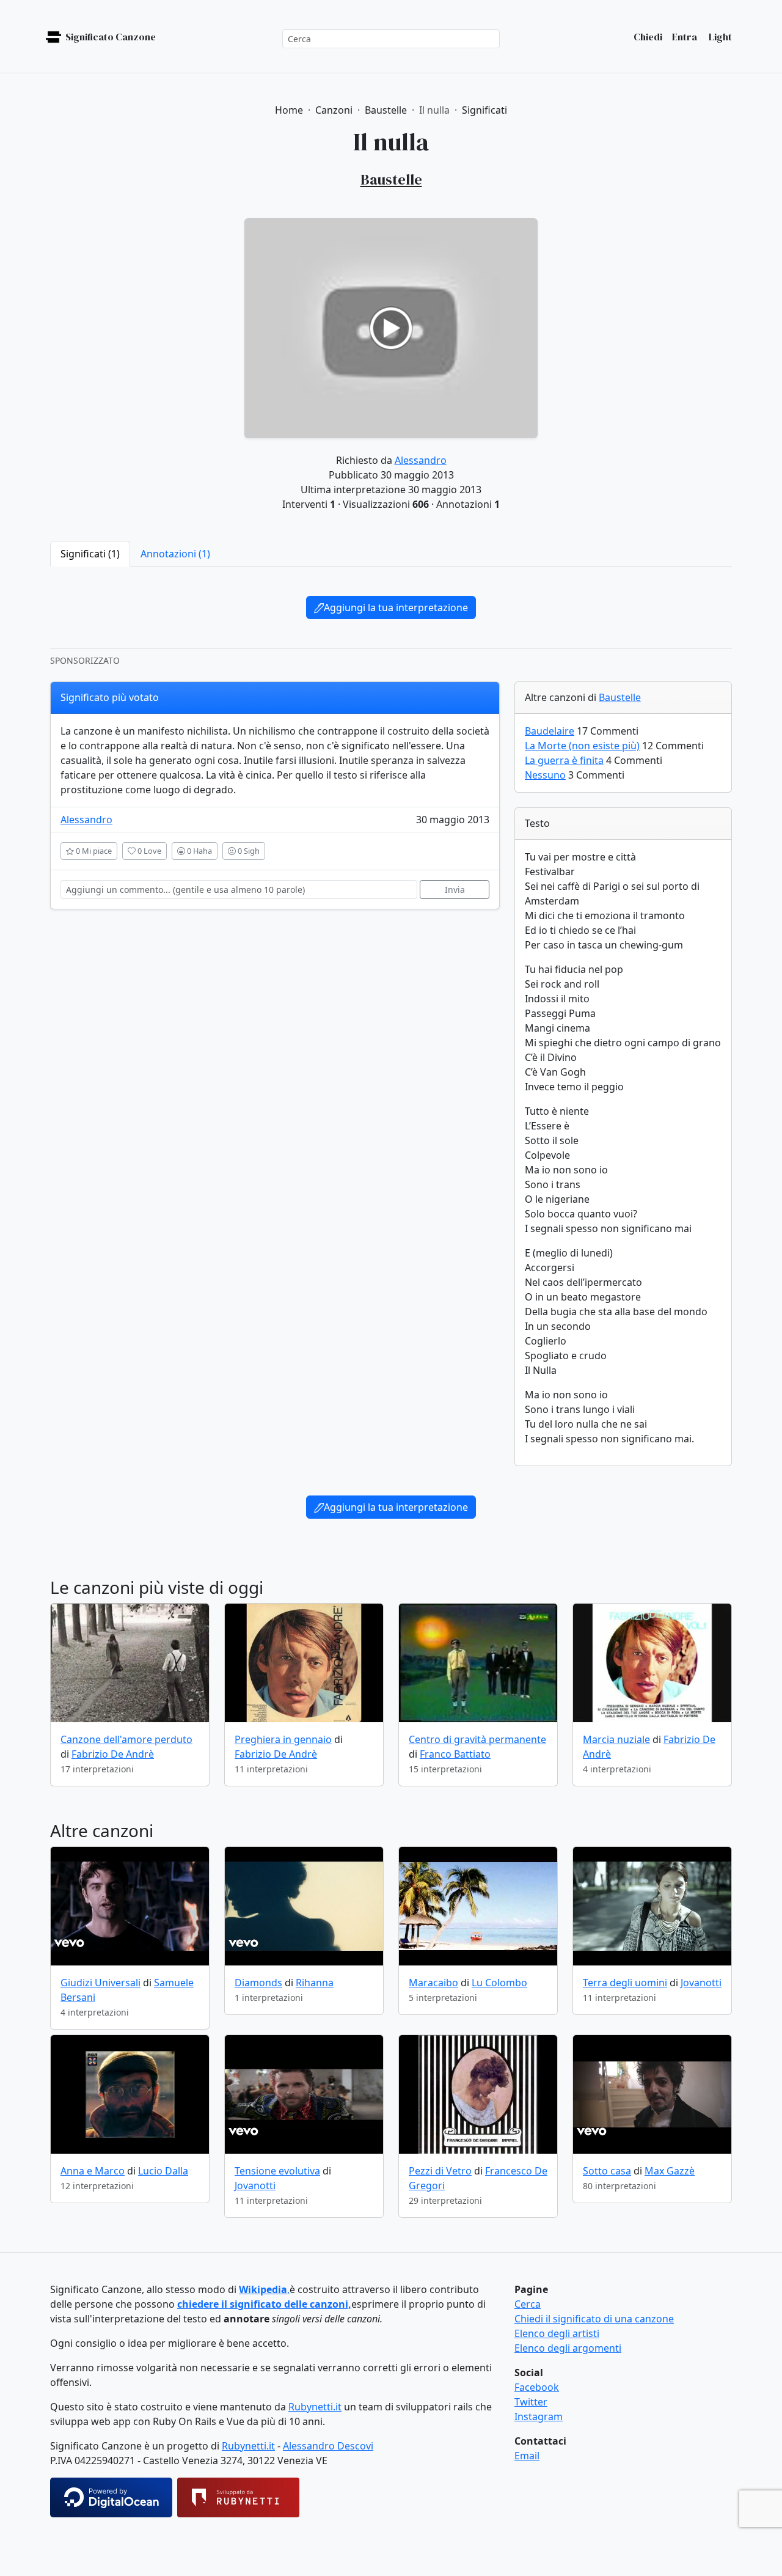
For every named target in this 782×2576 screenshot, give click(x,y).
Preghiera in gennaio (283, 1739)
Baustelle (620, 697)
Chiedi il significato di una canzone (594, 2319)
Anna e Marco (93, 2171)
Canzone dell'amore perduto (126, 1739)
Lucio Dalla (163, 2171)
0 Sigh (248, 851)
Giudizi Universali (100, 1983)
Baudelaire (550, 731)
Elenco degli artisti (557, 2333)
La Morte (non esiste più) (582, 746)
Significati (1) (90, 554)
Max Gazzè (670, 2171)
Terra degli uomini (625, 1983)
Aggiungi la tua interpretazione (396, 607)
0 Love (148, 851)
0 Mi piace (93, 851)
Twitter (531, 2402)
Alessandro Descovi (328, 2446)
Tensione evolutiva (277, 2171)
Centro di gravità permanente (477, 1739)
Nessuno (545, 775)
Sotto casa (607, 2171)
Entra (685, 37)
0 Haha (199, 851)
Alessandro (421, 460)
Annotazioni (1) (175, 554)
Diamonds (258, 1983)
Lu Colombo (499, 1983)
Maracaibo (433, 1983)
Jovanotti (701, 1983)
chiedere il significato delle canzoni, (264, 2304)
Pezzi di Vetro (440, 2171)
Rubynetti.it (315, 2407)
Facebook (537, 2387)
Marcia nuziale (616, 1739)
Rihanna (315, 1983)
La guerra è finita (564, 760)
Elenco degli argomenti (568, 2348)
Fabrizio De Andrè (113, 1754)
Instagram (539, 2416)
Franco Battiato (455, 1754)
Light (719, 37)
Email (527, 2456)
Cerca (528, 2304)
